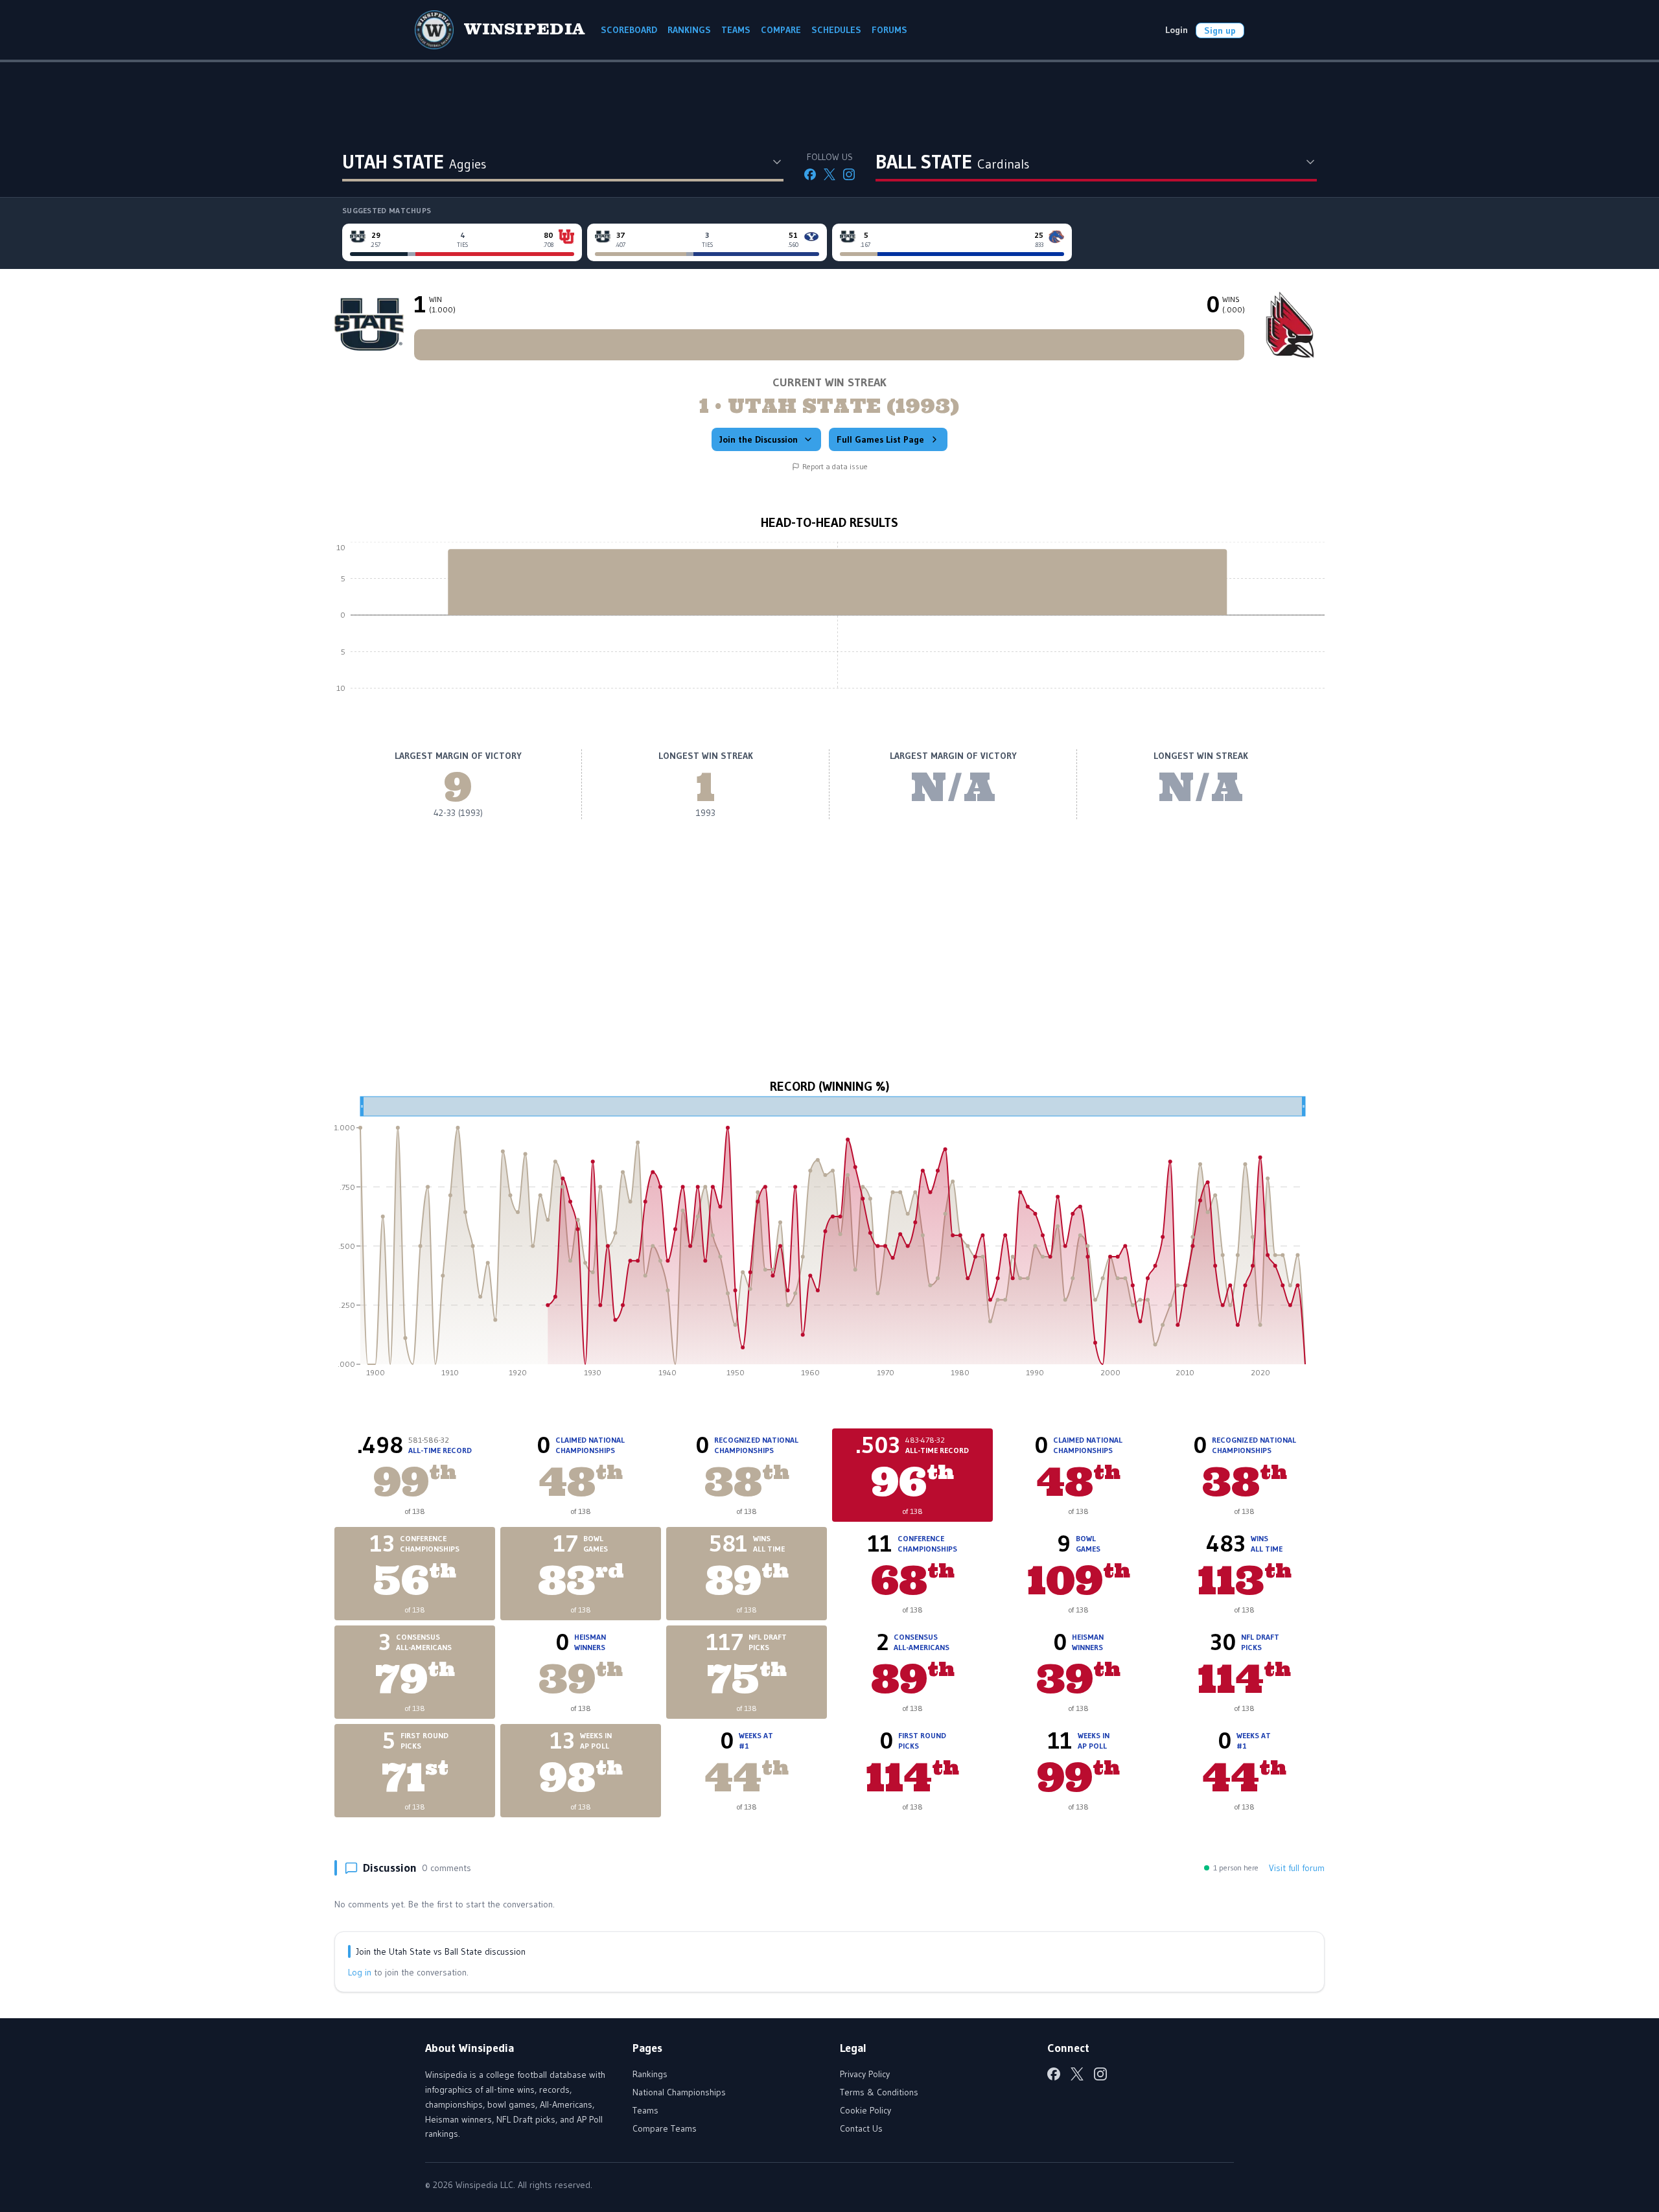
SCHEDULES (836, 30)
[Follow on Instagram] (849, 174)
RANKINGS (689, 30)
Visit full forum (1297, 1868)
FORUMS (889, 30)
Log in (360, 1972)
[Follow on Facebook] (810, 174)
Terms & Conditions (879, 2092)
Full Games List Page (880, 439)
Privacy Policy (865, 2074)
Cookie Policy (865, 2110)
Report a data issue (835, 466)
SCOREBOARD (629, 30)
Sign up (1220, 30)
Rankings (650, 2074)
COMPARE (781, 30)
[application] (829, 625)
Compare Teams (665, 2128)
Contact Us (861, 2128)
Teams (645, 2110)
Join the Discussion (759, 439)
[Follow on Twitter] (829, 174)
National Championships (679, 2092)
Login (1177, 30)
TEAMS (736, 30)
